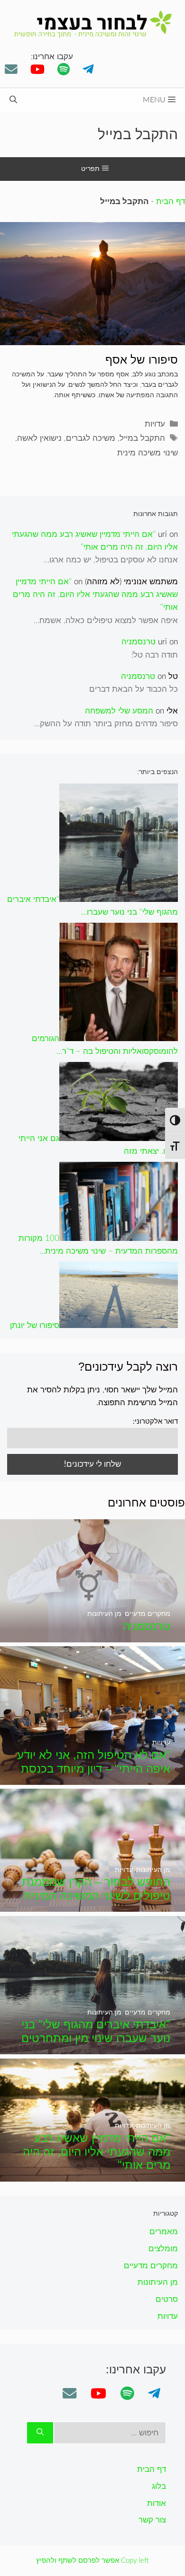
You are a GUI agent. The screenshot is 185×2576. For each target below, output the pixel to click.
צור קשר (152, 2520)
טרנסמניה (139, 642)
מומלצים (163, 2249)
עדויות (155, 424)
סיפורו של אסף (142, 360)
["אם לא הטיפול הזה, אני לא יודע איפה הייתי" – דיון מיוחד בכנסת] (92, 1778)
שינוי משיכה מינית (148, 453)
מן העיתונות (158, 2282)
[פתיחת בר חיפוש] (13, 100)
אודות (157, 2503)
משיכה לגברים (91, 438)
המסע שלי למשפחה (119, 711)
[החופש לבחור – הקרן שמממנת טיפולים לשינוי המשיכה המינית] (92, 1905)
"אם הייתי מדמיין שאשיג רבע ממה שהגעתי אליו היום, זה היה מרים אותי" (95, 594)
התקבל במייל (142, 438)
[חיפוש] (40, 2433)
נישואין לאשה (39, 438)
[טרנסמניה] (92, 1636)
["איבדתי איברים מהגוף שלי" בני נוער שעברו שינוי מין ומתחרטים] (92, 2048)
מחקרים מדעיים (151, 2266)
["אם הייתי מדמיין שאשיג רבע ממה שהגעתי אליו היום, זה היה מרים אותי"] (92, 2175)
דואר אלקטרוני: (155, 1422)
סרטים (167, 2299)
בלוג (159, 2486)
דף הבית (171, 201)
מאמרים (164, 2232)
